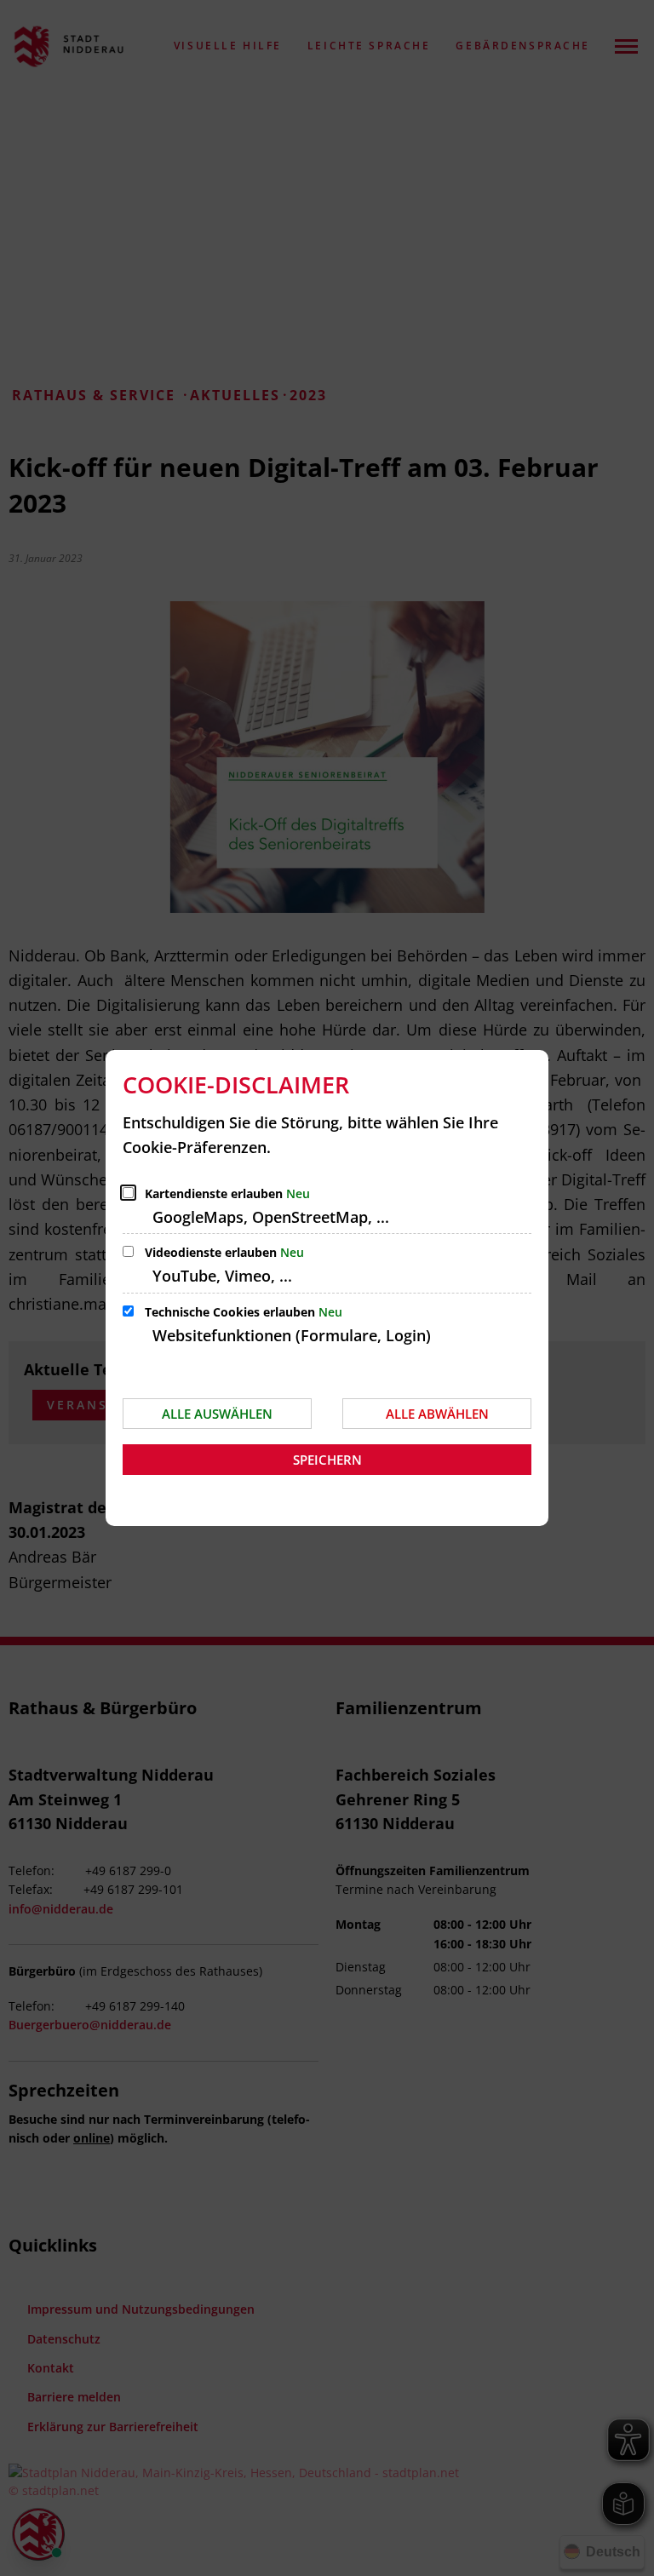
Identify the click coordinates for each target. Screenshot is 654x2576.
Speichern (327, 1460)
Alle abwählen (437, 1414)
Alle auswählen (217, 1414)
